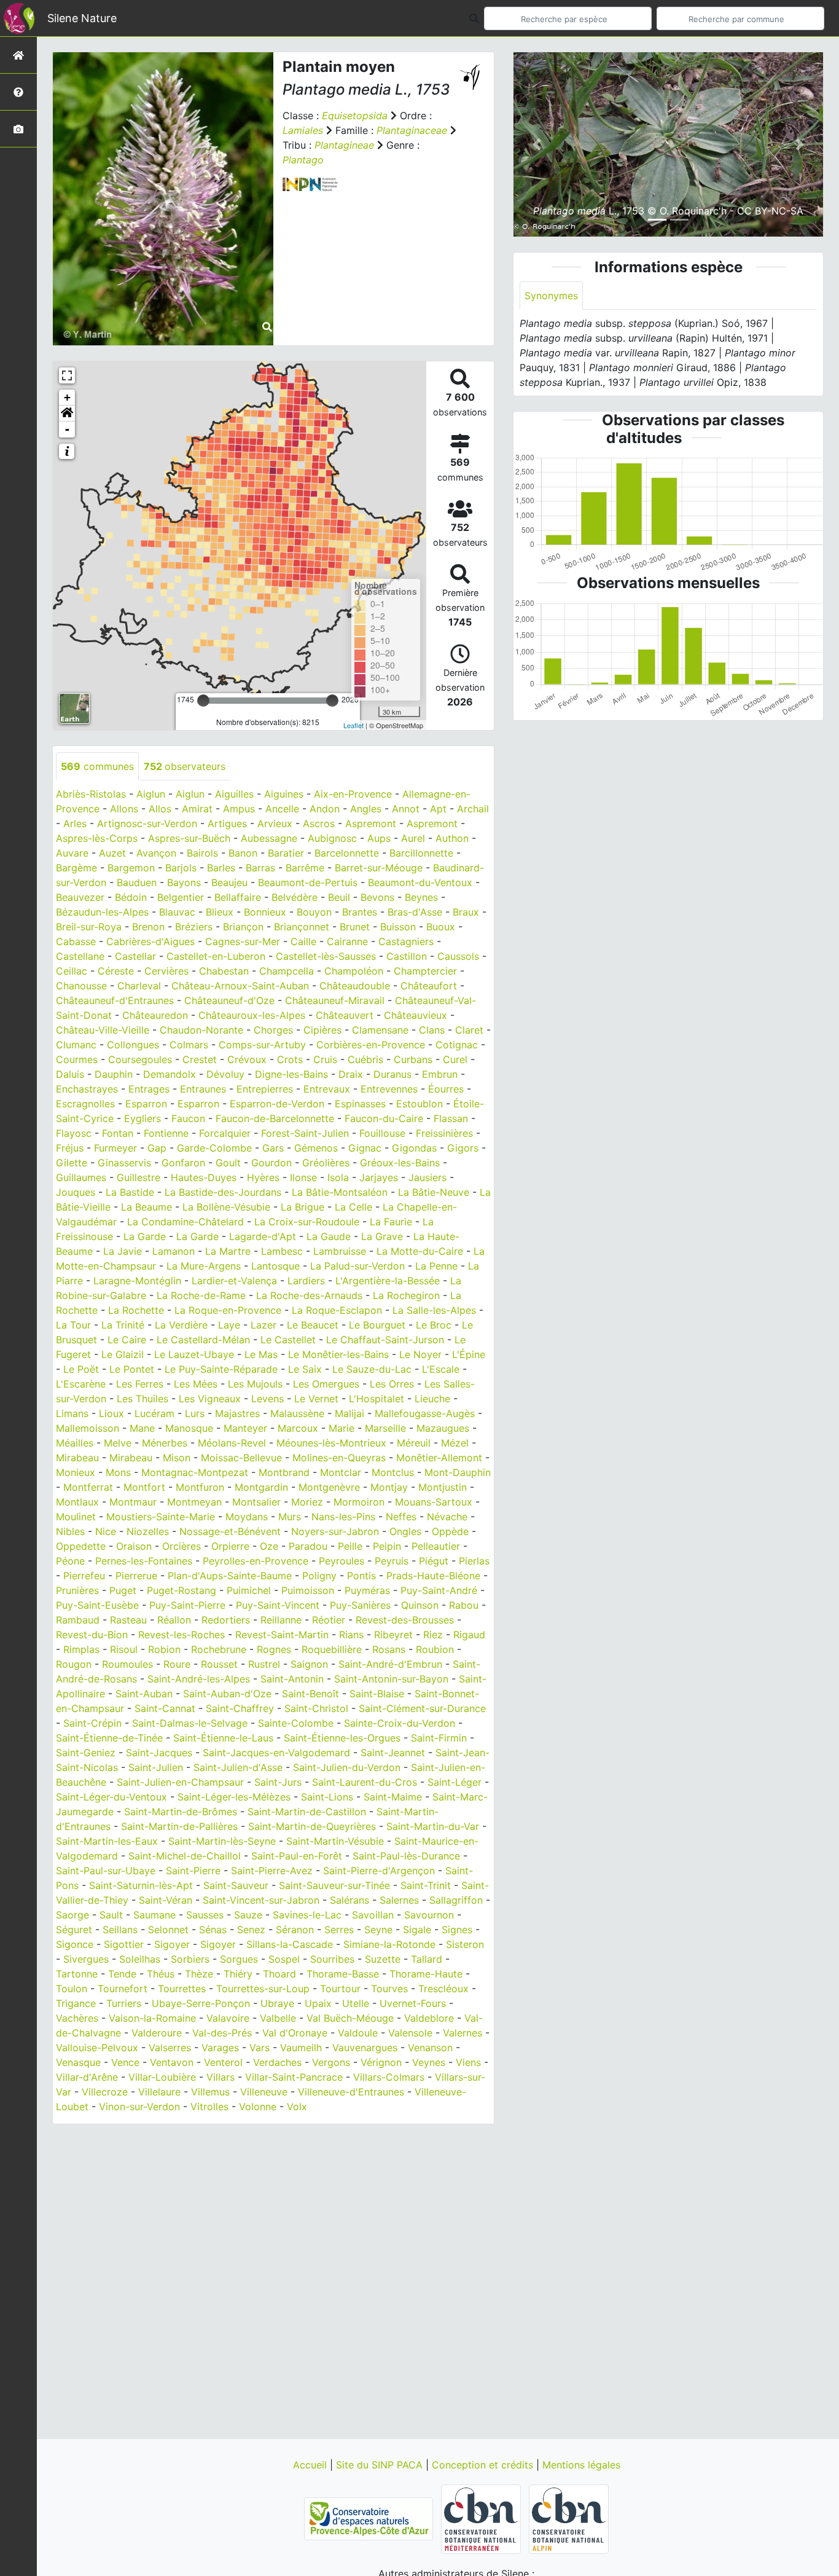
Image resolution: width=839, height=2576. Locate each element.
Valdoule (358, 2033)
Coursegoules (140, 1059)
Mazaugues (443, 1428)
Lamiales (303, 130)
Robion (164, 1649)
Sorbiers (190, 1959)
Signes (457, 1930)
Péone (70, 1561)
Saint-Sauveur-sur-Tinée (334, 1885)
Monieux (76, 1472)
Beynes (421, 897)
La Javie (123, 1251)
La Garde (145, 1236)
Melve (118, 1443)
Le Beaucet (313, 1325)
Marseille (385, 1428)
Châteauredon (155, 1015)
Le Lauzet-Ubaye (194, 1354)
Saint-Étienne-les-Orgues (342, 1738)
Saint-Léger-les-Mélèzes (234, 1797)
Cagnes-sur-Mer (243, 941)
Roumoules (127, 1664)
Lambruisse (340, 1251)
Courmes (77, 1059)
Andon (325, 809)
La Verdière (181, 1325)
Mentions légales (581, 2465)
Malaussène (297, 1413)
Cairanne (347, 941)
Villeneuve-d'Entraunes (351, 2092)
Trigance (76, 2003)
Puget (123, 1590)
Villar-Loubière (162, 2077)
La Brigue (302, 1207)
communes (97, 766)
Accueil (311, 2465)
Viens (468, 2062)
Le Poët (81, 1369)
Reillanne (281, 1620)
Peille (350, 1546)
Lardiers (306, 1281)
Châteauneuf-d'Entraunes (115, 1000)
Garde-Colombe (214, 1148)
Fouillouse (382, 1133)
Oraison (134, 1546)
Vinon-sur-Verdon (139, 2107)
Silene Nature (82, 18)
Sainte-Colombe (296, 1723)
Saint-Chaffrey (240, 1708)
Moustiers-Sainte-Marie (161, 1517)
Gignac (365, 1148)
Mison (177, 1458)
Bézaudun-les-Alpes (102, 912)
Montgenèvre (329, 1487)
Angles (366, 809)
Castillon (407, 956)
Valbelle (278, 2018)
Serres (339, 1930)
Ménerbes (165, 1443)
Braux (466, 912)
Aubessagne (269, 838)
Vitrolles (209, 2107)
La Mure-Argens (204, 1266)
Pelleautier (436, 1546)
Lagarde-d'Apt (263, 1236)
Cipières (322, 1030)
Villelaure (159, 2092)
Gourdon (271, 1163)
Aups (379, 838)
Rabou (464, 1605)
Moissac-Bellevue (241, 1458)
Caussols (458, 956)
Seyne (378, 1930)
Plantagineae (344, 145)
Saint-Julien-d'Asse (238, 1767)
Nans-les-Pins (343, 1517)
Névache (447, 1517)
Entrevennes (389, 1089)
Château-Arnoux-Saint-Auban (240, 986)
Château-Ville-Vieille (103, 1030)
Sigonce (75, 1944)
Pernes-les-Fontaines (144, 1561)
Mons (118, 1472)
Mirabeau (77, 1458)
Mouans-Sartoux (434, 1502)
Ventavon (172, 2062)
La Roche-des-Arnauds (309, 1295)
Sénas (213, 1930)
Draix (351, 1074)
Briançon (243, 927)
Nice (106, 1531)
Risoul (124, 1649)
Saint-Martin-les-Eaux (107, 1841)
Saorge (72, 1915)
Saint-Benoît (310, 1694)
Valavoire (228, 2018)
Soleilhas (140, 1959)
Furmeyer (115, 1148)
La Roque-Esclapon (337, 1310)
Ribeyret (393, 1635)
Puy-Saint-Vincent (278, 1605)
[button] (67, 414)
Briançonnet (302, 927)
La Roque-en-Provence (228, 1310)
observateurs (185, 766)
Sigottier (124, 1944)
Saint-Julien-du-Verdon (347, 1767)
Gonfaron (183, 1163)
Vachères (77, 2018)
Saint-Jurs (278, 1782)
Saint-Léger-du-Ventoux (111, 1797)
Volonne (258, 2107)
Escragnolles (85, 1104)
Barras (260, 868)
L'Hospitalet (377, 1399)
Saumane (154, 1915)
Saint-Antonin (292, 1679)
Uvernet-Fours (413, 2003)
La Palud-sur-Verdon (357, 1266)
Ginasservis (124, 1163)
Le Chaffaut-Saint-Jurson (385, 1340)
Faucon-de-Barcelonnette (275, 1118)
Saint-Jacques (159, 1753)
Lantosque (275, 1266)
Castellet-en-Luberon (216, 956)
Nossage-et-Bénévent (230, 1531)
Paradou (308, 1546)
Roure (177, 1664)
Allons (124, 809)
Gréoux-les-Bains (400, 1163)
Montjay (389, 1487)
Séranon (295, 1930)
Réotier (329, 1620)
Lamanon (174, 1251)
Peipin (387, 1546)
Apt (438, 809)
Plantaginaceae (412, 130)
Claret (469, 1030)
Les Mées (196, 1384)
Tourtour (340, 1989)
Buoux (441, 927)
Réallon (174, 1620)
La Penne (436, 1266)
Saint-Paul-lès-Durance (406, 1856)
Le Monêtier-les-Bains (338, 1354)
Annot (406, 809)
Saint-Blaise (377, 1694)
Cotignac (457, 1045)
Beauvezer (80, 897)
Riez (433, 1635)
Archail (473, 809)
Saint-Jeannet (393, 1753)
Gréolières (326, 1163)
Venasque (78, 2062)
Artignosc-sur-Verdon (147, 823)
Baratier (286, 853)
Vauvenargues (365, 2048)
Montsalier (256, 1502)
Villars (220, 2077)
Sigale (417, 1930)
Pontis (361, 1576)
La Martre (228, 1251)
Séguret (74, 1930)
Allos (160, 809)
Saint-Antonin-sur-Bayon (391, 1679)
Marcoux (298, 1428)
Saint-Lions (327, 1797)
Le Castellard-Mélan (203, 1340)
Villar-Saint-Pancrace (294, 2077)
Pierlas (474, 1561)
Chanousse (81, 986)
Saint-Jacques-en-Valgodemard (276, 1753)
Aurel (413, 838)
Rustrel (264, 1664)
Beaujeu (229, 882)
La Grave (382, 1236)
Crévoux (247, 1059)
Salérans (349, 1900)
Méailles (75, 1443)
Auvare (72, 853)
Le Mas (261, 1354)
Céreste (116, 971)
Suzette (383, 1959)
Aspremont (371, 823)
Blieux (220, 912)
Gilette (72, 1163)
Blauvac (177, 912)
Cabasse (76, 941)
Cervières (166, 971)
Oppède (450, 1531)
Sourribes (332, 1959)
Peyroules (341, 1561)
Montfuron (200, 1487)
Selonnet (168, 1930)
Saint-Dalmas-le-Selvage (190, 1723)
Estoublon (419, 1104)
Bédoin (131, 897)
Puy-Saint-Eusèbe (97, 1605)
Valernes (462, 2033)
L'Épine (469, 1354)
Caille (303, 941)
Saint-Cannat (165, 1708)
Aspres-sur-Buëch (189, 838)
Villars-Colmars (389, 2077)
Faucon (188, 1118)
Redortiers (226, 1620)
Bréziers (194, 927)
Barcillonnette (421, 853)
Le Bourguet (377, 1325)
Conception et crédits (484, 2465)
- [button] (67, 429)
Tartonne (77, 1974)
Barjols (181, 868)
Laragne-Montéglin (137, 1281)
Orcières (181, 1546)
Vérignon (381, 2062)
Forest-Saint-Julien (305, 1133)
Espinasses (360, 1104)
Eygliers (142, 1118)
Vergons (331, 2062)
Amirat (197, 809)
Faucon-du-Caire (384, 1118)
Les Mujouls (255, 1384)
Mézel (455, 1443)
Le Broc (434, 1325)
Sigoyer (172, 1944)
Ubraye (277, 2003)
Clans (432, 1030)
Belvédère (295, 897)
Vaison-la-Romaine (152, 2018)
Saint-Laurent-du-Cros (365, 1782)
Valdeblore (429, 2018)
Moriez (307, 1502)
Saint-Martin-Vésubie (335, 1841)
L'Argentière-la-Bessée (388, 1281)
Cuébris (365, 1059)
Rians (351, 1635)
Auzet (112, 853)
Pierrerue (136, 1576)
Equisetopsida (355, 116)
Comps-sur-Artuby (262, 1045)
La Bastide (130, 1192)
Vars (260, 2048)
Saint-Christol (316, 1708)
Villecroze (105, 2092)
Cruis (325, 1059)
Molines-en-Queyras (339, 1458)
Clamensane (380, 1030)
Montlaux (77, 1502)
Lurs (195, 1413)
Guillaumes (81, 1177)
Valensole (410, 2033)
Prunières (77, 1590)
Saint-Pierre (193, 1871)
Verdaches (277, 2062)
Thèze (199, 1974)
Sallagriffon (456, 1900)
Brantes (360, 912)
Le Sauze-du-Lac (372, 1369)
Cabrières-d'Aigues (150, 941)
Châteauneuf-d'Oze (229, 1000)
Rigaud (469, 1635)
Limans (72, 1413)
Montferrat (88, 1487)
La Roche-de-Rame (201, 1295)
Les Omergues (326, 1384)
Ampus (239, 809)
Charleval (139, 986)
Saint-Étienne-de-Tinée (109, 1738)
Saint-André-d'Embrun (390, 1664)
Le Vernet (316, 1399)
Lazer (263, 1325)
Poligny (319, 1576)
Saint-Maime (393, 1797)
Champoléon (354, 971)
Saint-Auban (144, 1694)
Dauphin (114, 1074)
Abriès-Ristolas (91, 794)
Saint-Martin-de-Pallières (179, 1826)
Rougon (74, 1664)
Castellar (135, 956)
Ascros (319, 823)
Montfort (144, 1487)
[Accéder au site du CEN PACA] (370, 2518)
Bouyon (314, 912)
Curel (455, 1059)
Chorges (273, 1030)
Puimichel (249, 1590)
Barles (221, 868)
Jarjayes (379, 1177)
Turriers (124, 2003)
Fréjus (70, 1148)
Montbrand (284, 1472)
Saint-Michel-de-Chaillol (185, 1856)
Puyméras (367, 1590)
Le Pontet (132, 1369)
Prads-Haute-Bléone (433, 1576)
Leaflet (353, 725)
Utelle (356, 2003)
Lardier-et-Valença (234, 1281)
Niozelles (148, 1531)
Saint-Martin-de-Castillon (307, 1812)
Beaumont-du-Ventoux (420, 882)
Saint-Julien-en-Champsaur (180, 1782)
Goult (228, 1163)
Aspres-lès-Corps (97, 838)
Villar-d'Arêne (87, 2077)
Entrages (149, 1089)
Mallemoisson (88, 1428)
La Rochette (136, 1310)
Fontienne (166, 1133)
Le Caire (127, 1340)
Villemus (210, 2092)
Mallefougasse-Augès (425, 1413)
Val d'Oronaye (295, 2033)
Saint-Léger (455, 1782)
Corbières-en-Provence (371, 1045)
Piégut (434, 1561)
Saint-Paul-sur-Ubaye (106, 1871)
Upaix (318, 2003)
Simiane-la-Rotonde (389, 1944)
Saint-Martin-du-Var (433, 1826)
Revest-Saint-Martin (282, 1635)
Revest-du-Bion (92, 1635)
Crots (290, 1059)
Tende (122, 1974)
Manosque (189, 1428)
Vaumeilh (301, 2048)
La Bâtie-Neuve (434, 1192)
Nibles (70, 1531)
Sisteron (465, 1944)
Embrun (440, 1074)
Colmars (189, 1045)
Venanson (430, 2048)
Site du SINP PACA (381, 2465)
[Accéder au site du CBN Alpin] (569, 2518)
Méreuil (414, 1443)
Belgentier (181, 897)
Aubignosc (332, 838)
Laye (229, 1325)
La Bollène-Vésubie (226, 1207)
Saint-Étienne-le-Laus (223, 1738)
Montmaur (133, 1502)
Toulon (72, 1989)
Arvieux (275, 823)
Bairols (202, 853)
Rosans (389, 1649)
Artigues (227, 823)
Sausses (205, 1915)
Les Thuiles (142, 1399)
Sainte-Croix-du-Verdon (400, 1723)
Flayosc (74, 1133)
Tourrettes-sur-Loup (263, 1989)
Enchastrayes (87, 1089)
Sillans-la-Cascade (290, 1944)
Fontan (118, 1133)
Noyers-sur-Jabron (335, 1531)
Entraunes (203, 1089)
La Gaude (329, 1236)
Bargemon (131, 868)
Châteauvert (345, 1015)
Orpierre (230, 1546)
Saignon (309, 1664)
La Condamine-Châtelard (185, 1222)
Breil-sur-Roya (89, 927)
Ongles (405, 1531)
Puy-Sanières (360, 1605)
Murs (290, 1517)
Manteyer (245, 1428)
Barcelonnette (347, 853)
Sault (111, 1915)
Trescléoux (443, 1989)
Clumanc (76, 1045)
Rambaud (78, 1620)
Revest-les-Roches (181, 1635)
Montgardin (261, 1487)
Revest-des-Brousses (405, 1620)
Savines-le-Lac (307, 1915)
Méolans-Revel (232, 1443)
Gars (273, 1148)
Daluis (70, 1074)
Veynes (429, 2062)
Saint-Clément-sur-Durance (422, 1708)
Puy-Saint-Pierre (187, 1605)
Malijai (349, 1413)
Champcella (287, 971)
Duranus (392, 1074)
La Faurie (391, 1222)
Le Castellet (288, 1340)
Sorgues (239, 1959)
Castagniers (406, 941)
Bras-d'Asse (415, 912)
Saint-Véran (166, 1900)
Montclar (341, 1472)
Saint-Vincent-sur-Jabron (261, 1900)
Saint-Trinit (426, 1885)
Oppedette (81, 1546)
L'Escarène (81, 1384)
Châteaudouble (355, 986)
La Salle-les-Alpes (434, 1310)
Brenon (148, 927)
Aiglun (151, 794)
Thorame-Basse (343, 1974)
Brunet (355, 927)
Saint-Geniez (86, 1753)
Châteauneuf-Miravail (335, 1000)
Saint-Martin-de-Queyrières (312, 1826)
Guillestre (139, 1177)
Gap (157, 1148)
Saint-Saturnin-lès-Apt (141, 1885)
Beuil (339, 897)
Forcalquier (225, 1133)
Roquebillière (332, 1649)
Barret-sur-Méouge (379, 868)
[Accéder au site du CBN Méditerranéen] (482, 2518)
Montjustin (443, 1487)
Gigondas (414, 1148)
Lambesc (282, 1251)
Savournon (429, 1915)
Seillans (120, 1930)
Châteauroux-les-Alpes (252, 1015)
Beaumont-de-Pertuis (308, 882)
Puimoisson (308, 1590)
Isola (338, 1177)
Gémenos (316, 1148)
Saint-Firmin (439, 1738)
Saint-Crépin (92, 1723)
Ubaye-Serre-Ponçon (201, 2003)
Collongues (133, 1045)
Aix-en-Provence (353, 794)
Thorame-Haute (426, 1974)
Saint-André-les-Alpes (199, 1679)
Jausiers (427, 1177)
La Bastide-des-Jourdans (223, 1192)
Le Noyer (420, 1354)
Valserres (170, 2048)
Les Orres (392, 1384)
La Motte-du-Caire (420, 1251)
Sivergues (86, 1959)
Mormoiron (359, 1502)
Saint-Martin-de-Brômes (181, 1812)
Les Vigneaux (210, 1399)
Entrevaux (327, 1089)
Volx (297, 2107)
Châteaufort (429, 986)
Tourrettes (182, 1989)
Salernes (399, 1900)
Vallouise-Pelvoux (97, 2048)
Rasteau (128, 1620)
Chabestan (224, 971)
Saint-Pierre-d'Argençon (379, 1871)
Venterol (223, 2062)
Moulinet (76, 1517)
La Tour (73, 1325)
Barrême (305, 868)
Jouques (76, 1192)
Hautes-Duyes (204, 1177)
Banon (243, 853)
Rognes (274, 1649)
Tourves (389, 1989)
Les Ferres (140, 1384)
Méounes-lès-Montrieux (331, 1443)
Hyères (263, 1177)
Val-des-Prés (222, 2033)
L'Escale (441, 1369)
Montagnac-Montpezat (195, 1472)
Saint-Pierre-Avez (272, 1871)
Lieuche (432, 1399)
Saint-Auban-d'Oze (227, 1694)
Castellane (80, 956)
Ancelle (282, 809)
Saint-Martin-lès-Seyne (222, 1841)
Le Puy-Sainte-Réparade (221, 1369)
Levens (267, 1399)
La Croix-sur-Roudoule (307, 1222)
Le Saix (305, 1369)
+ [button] (67, 397)
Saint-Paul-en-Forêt (297, 1856)
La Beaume (146, 1207)
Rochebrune (219, 1649)
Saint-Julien (156, 1767)
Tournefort (123, 1989)
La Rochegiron (406, 1295)
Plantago (303, 160)
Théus (161, 1974)
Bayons (184, 882)
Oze (269, 1546)
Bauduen (137, 882)
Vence (125, 2062)
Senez (251, 1930)
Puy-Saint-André (439, 1590)
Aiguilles (234, 794)
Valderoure (157, 2033)
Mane (142, 1428)
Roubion (435, 1649)
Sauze (248, 1915)
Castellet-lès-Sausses (326, 956)
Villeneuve (264, 2092)
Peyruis (392, 1561)
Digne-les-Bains (291, 1074)
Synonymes (551, 296)
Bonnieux (265, 912)
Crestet (200, 1059)
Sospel (284, 1959)
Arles (75, 823)
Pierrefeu (84, 1576)
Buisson (398, 927)
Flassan (451, 1118)
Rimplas (81, 1649)
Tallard (427, 1959)
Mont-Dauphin (458, 1472)
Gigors (463, 1148)
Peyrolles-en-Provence (256, 1561)
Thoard (279, 1974)
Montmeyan (194, 1502)
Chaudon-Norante (201, 1030)
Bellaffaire (238, 897)
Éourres (446, 1089)
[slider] (203, 701)
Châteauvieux (416, 1015)
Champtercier (425, 971)
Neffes (401, 1517)
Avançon (156, 853)
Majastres (237, 1413)
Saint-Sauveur (236, 1885)
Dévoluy (225, 1074)
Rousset (219, 1664)
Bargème (76, 868)
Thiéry (238, 1974)
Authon (452, 838)
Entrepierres (265, 1089)
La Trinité (123, 1325)
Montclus (393, 1472)
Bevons (377, 897)
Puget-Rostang (181, 1590)
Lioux (111, 1413)
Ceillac (72, 971)
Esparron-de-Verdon (277, 1104)
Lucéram (154, 1413)
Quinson (420, 1605)
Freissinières (444, 1133)
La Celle (353, 1207)
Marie (341, 1428)
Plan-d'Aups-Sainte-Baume (230, 1576)
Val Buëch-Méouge (350, 2018)
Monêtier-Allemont (439, 1458)
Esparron (146, 1104)
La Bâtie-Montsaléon (340, 1192)
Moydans (247, 1517)
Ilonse (303, 1177)
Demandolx (170, 1074)
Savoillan (373, 1915)
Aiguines (284, 794)
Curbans (413, 1059)
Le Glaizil (123, 1354)
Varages (220, 2048)
